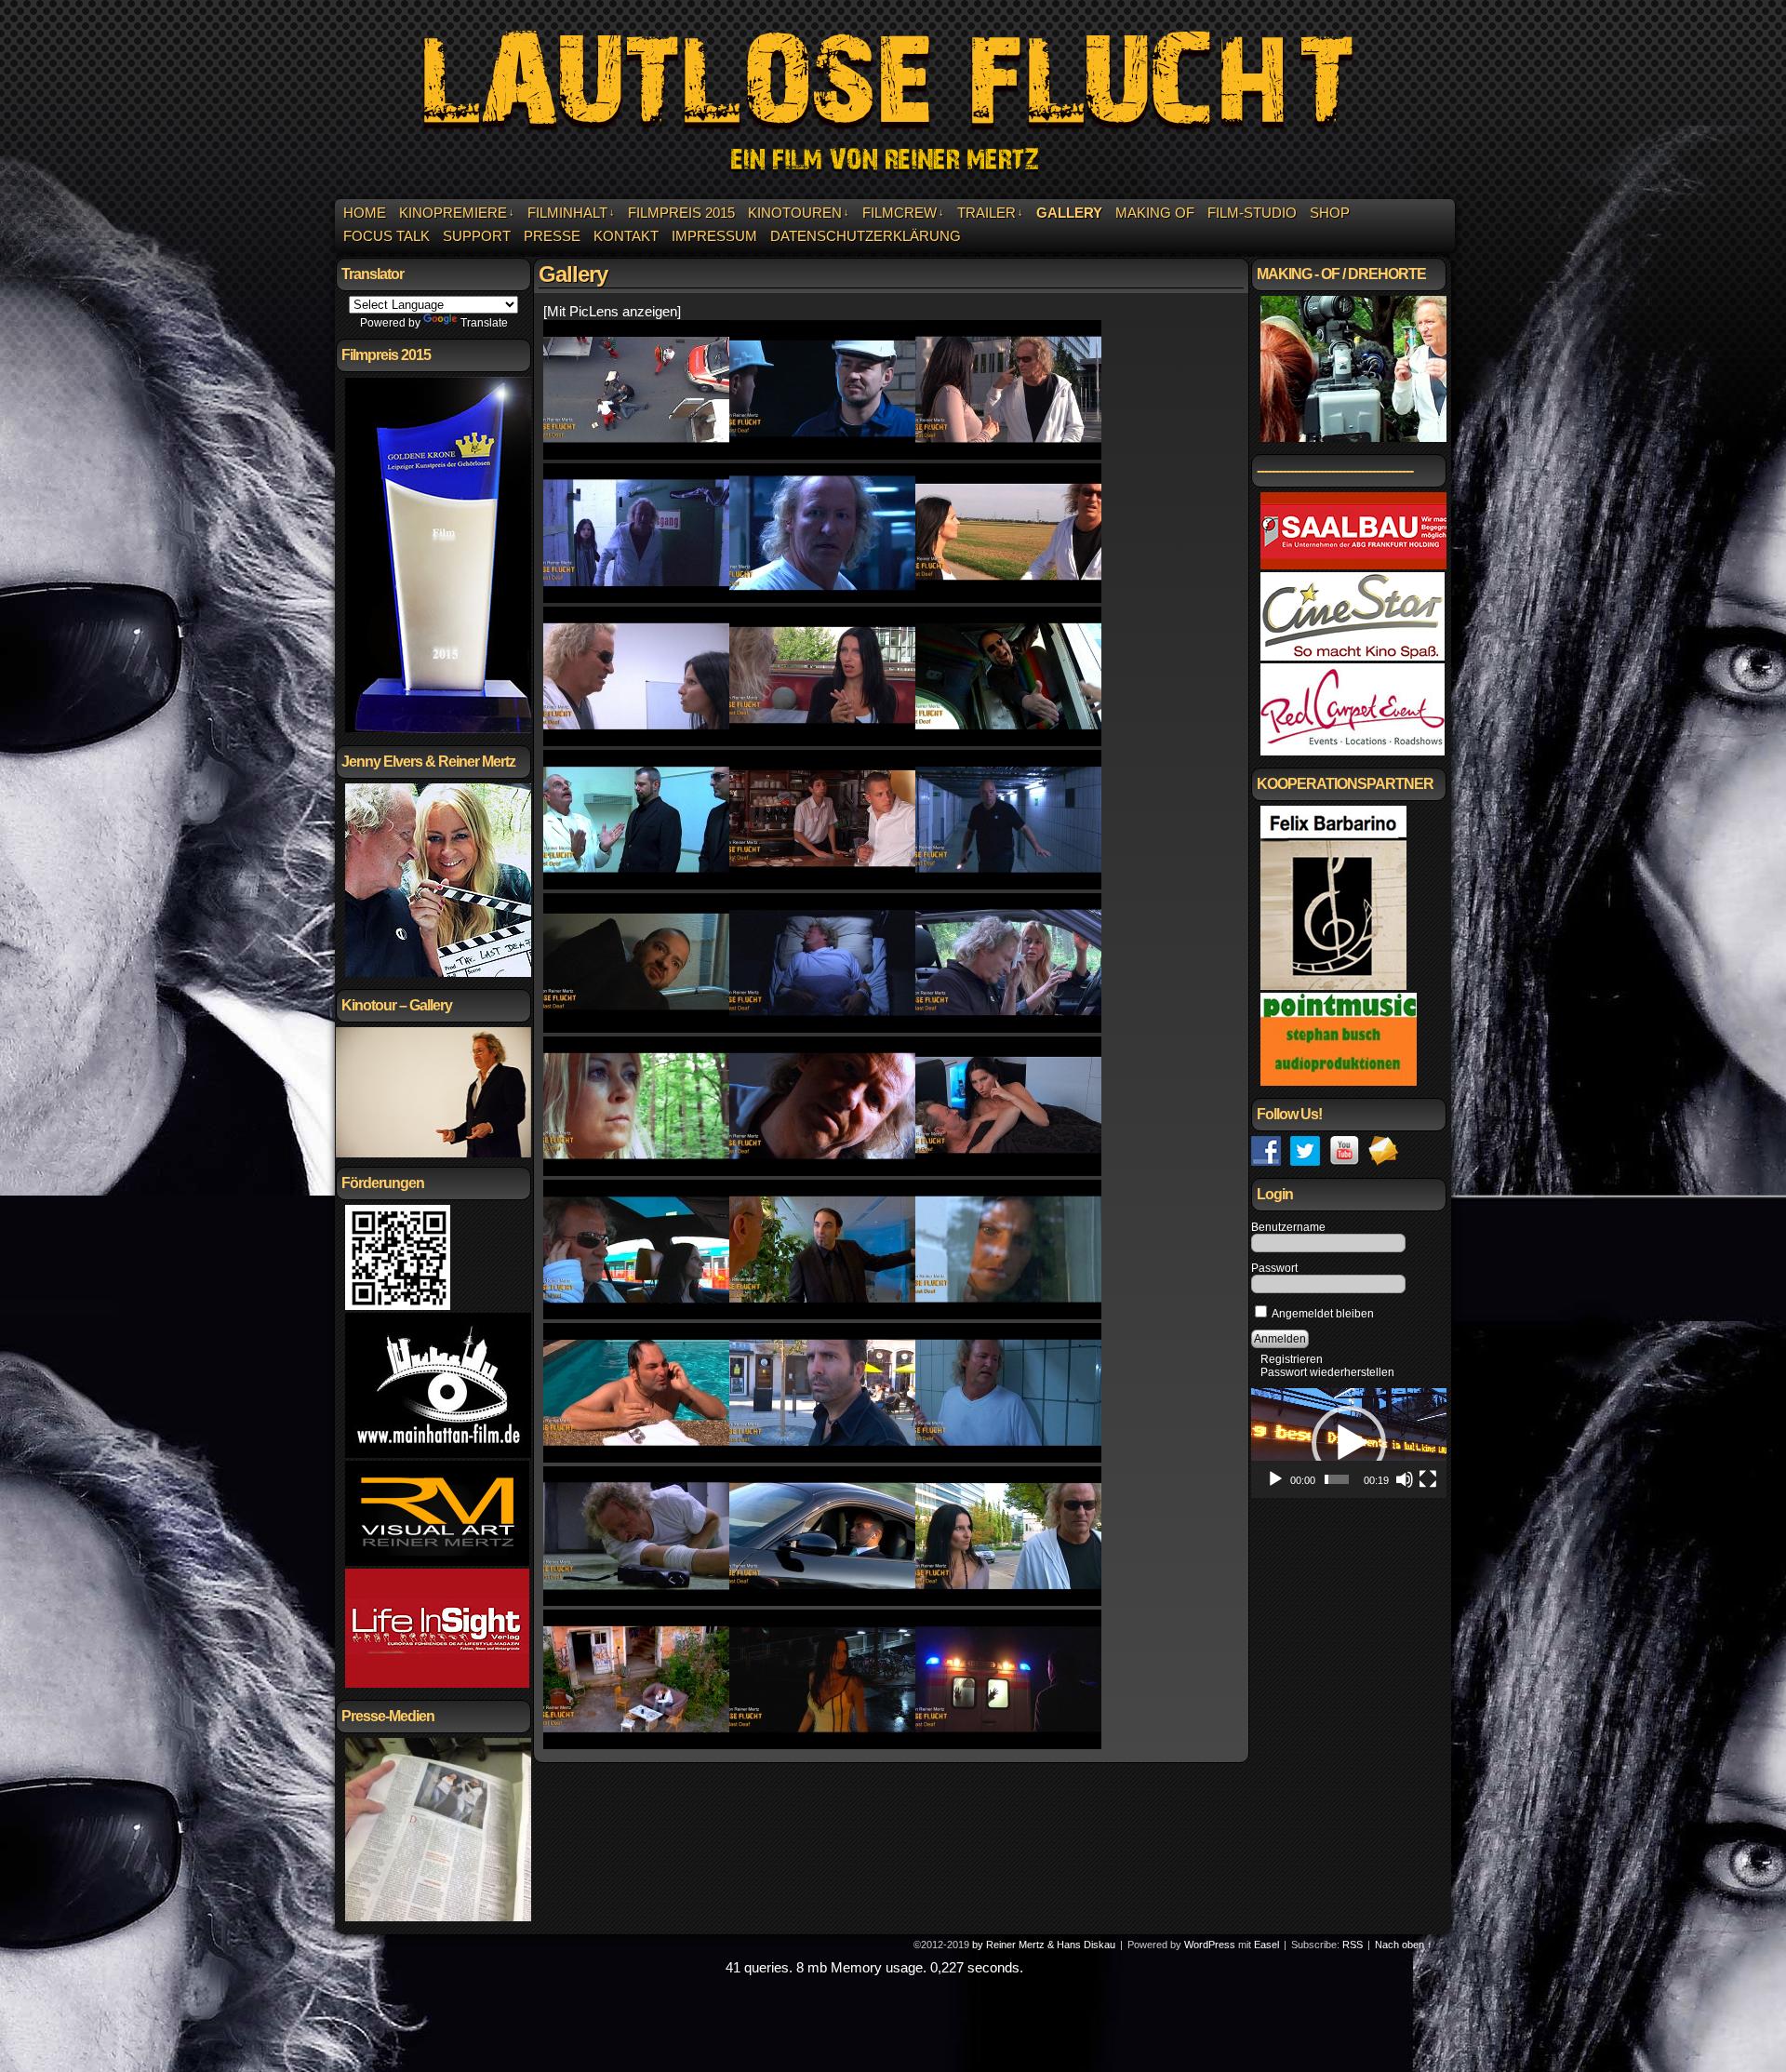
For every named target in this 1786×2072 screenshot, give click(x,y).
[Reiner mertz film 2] (636, 455)
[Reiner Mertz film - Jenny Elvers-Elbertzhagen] (636, 1171)
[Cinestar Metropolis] (1353, 657)
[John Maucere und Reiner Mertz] (822, 1457)
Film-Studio (1252, 213)
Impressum (714, 236)
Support (477, 236)
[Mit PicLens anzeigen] (612, 311)
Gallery (1069, 213)
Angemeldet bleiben (1322, 1314)
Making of (1155, 213)
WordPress (1210, 1945)
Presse (552, 236)
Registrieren (1292, 1359)
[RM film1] (636, 598)
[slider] (1337, 1479)
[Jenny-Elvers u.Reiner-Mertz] (450, 973)
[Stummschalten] (1405, 1479)
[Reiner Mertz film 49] (636, 1601)
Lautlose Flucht (896, 102)
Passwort (1274, 1268)
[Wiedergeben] (1275, 1479)
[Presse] (438, 1918)
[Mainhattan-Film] (438, 1454)
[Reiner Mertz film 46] (822, 1744)
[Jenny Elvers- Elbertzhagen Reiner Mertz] (1008, 1028)
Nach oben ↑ (1404, 1945)
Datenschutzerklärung (866, 236)
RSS (1353, 1945)
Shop (1330, 213)
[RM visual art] (437, 1562)
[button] (1349, 1443)
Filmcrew (903, 213)
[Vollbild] (1428, 1479)
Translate (484, 323)
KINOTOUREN (799, 213)
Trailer (990, 213)
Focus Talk (387, 236)
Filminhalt (571, 213)
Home (365, 213)
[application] (1349, 1443)
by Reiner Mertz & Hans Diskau (1044, 1945)
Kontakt (626, 236)
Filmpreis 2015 (681, 213)
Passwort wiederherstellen (1327, 1372)
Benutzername (1288, 1227)
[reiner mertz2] (1008, 455)
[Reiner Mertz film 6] (822, 598)
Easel (1266, 1945)
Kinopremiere (457, 213)
